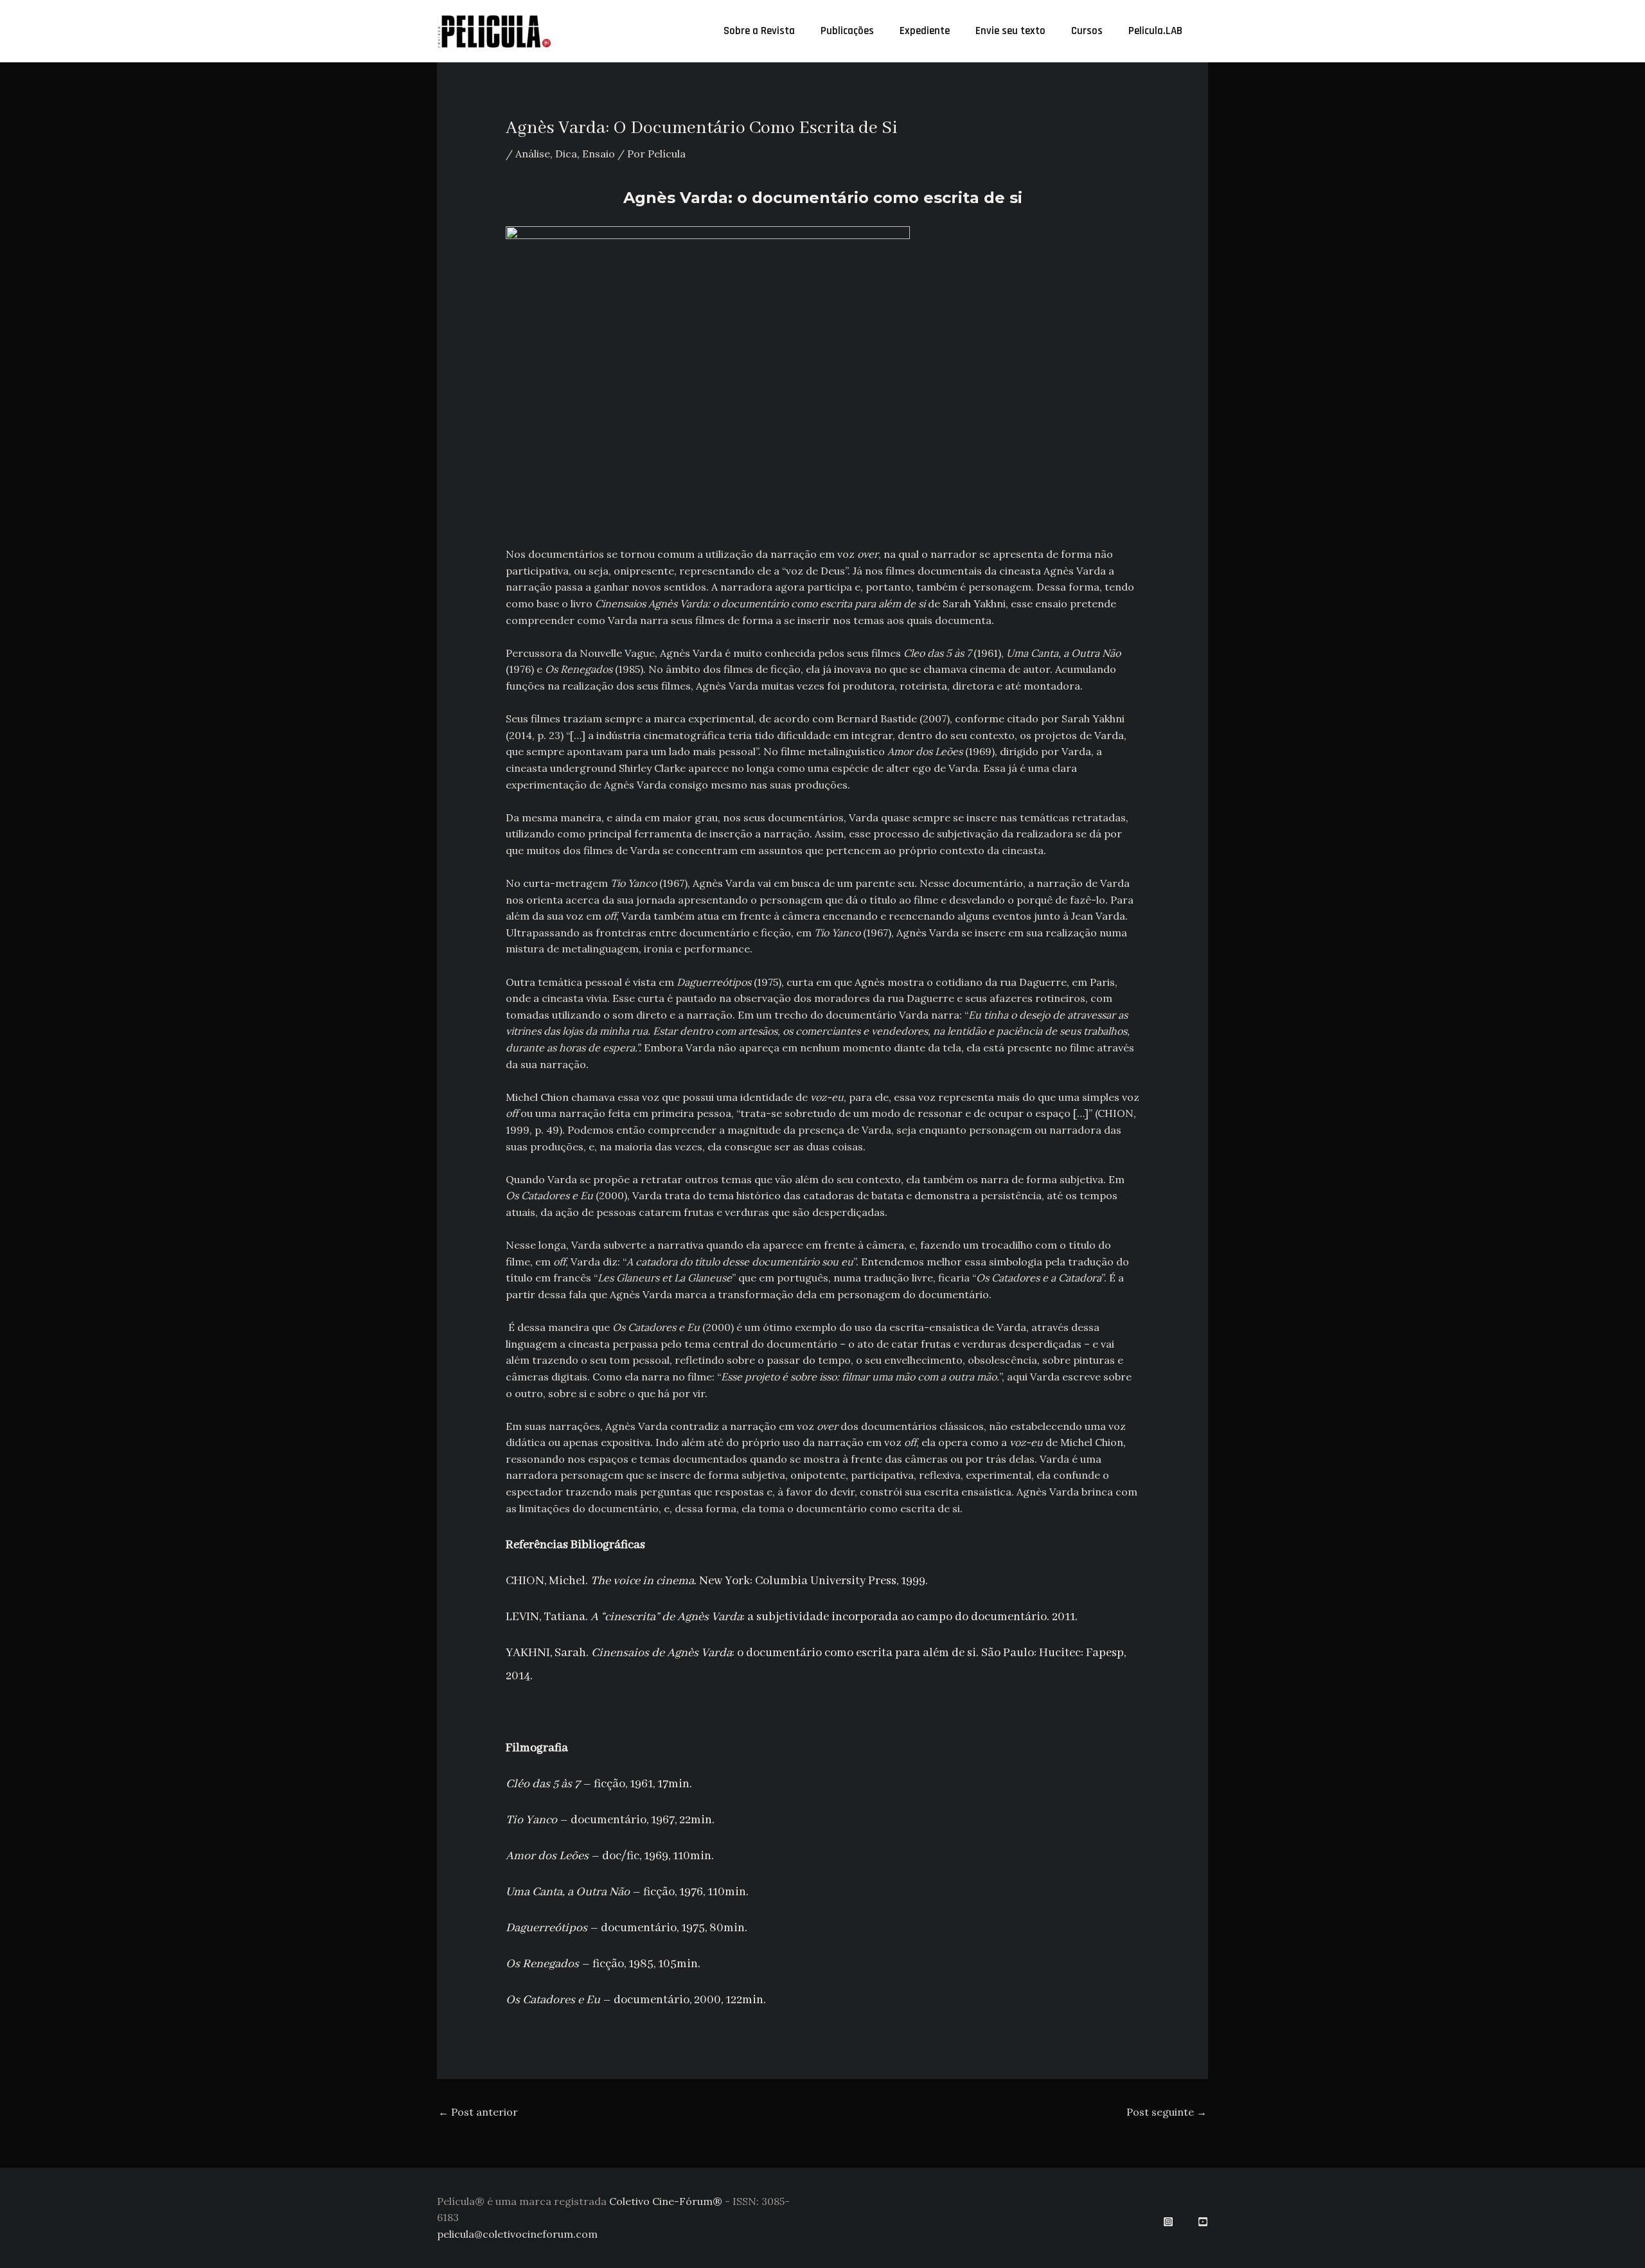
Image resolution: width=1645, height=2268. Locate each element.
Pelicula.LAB (1155, 31)
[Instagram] (1168, 2222)
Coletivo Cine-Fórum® (666, 2201)
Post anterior (478, 2112)
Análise (533, 154)
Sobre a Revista (759, 31)
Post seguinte (1167, 2112)
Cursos (1087, 31)
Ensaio (599, 154)
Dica (566, 154)
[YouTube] (1203, 2222)
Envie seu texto (1010, 31)
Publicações (847, 31)
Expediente (925, 31)
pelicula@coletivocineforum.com (517, 2234)
